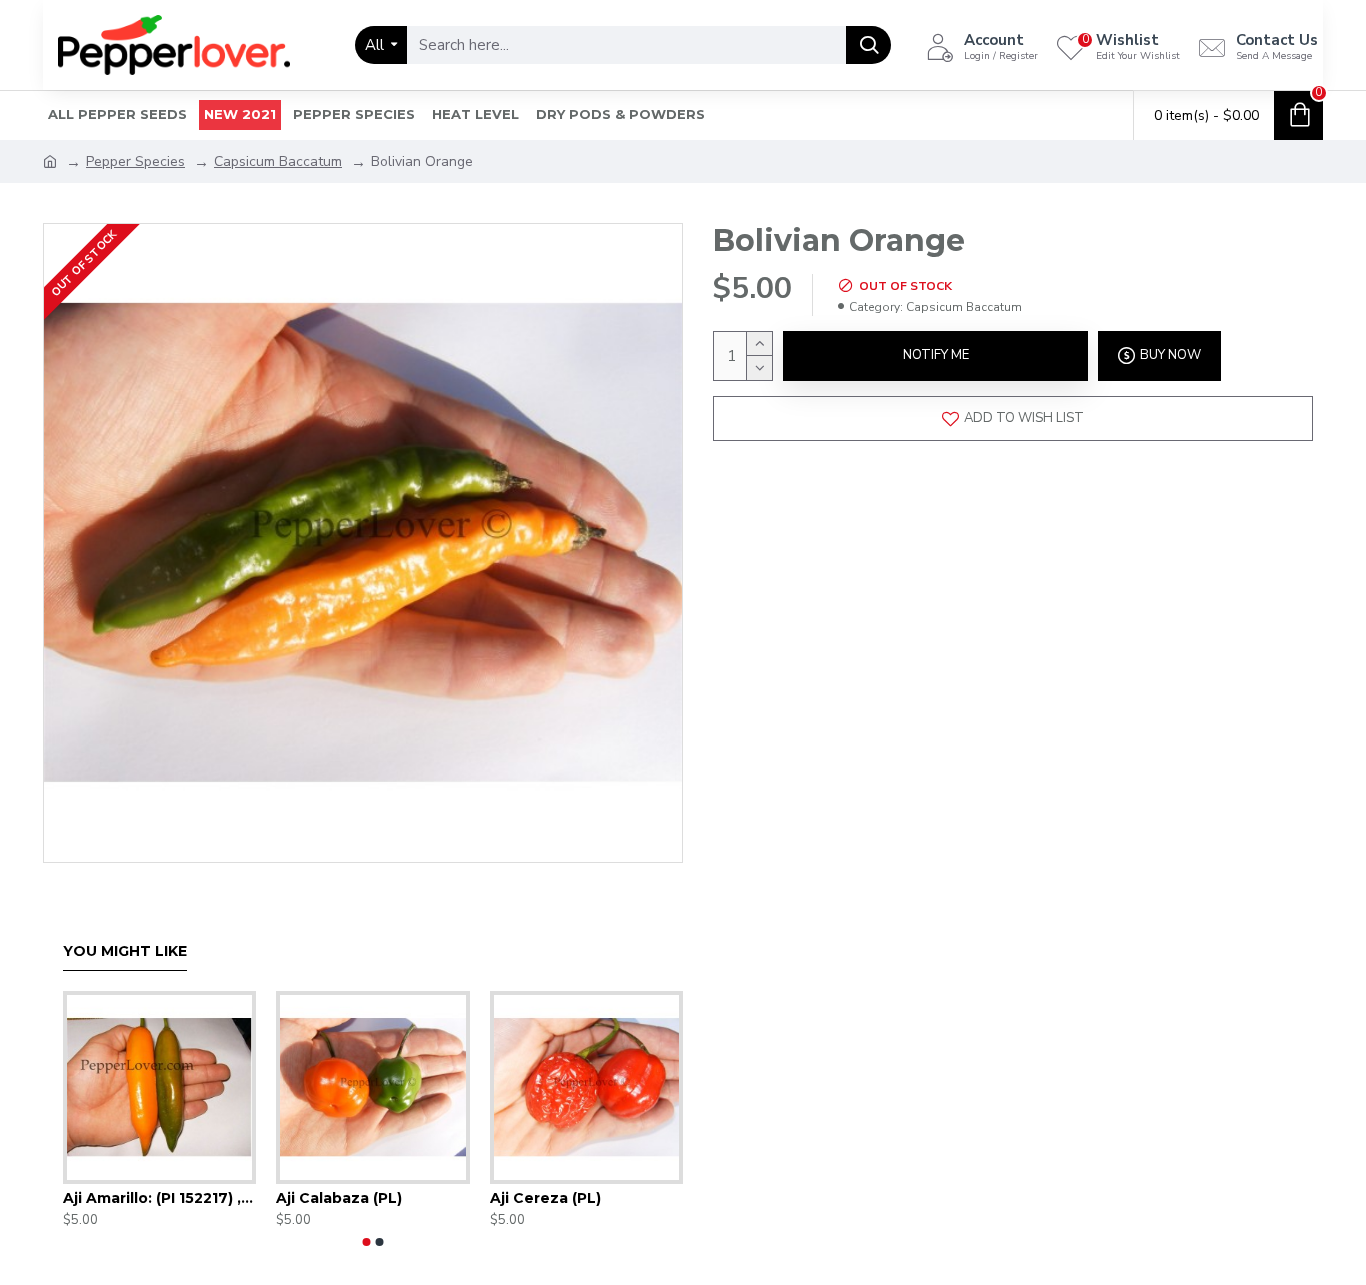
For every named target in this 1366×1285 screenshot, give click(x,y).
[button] (367, 1242)
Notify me (936, 355)
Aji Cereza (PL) (545, 1198)
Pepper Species (135, 161)
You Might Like (125, 951)
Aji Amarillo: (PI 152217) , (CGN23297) (159, 1198)
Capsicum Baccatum (278, 161)
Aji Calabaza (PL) (339, 1198)
